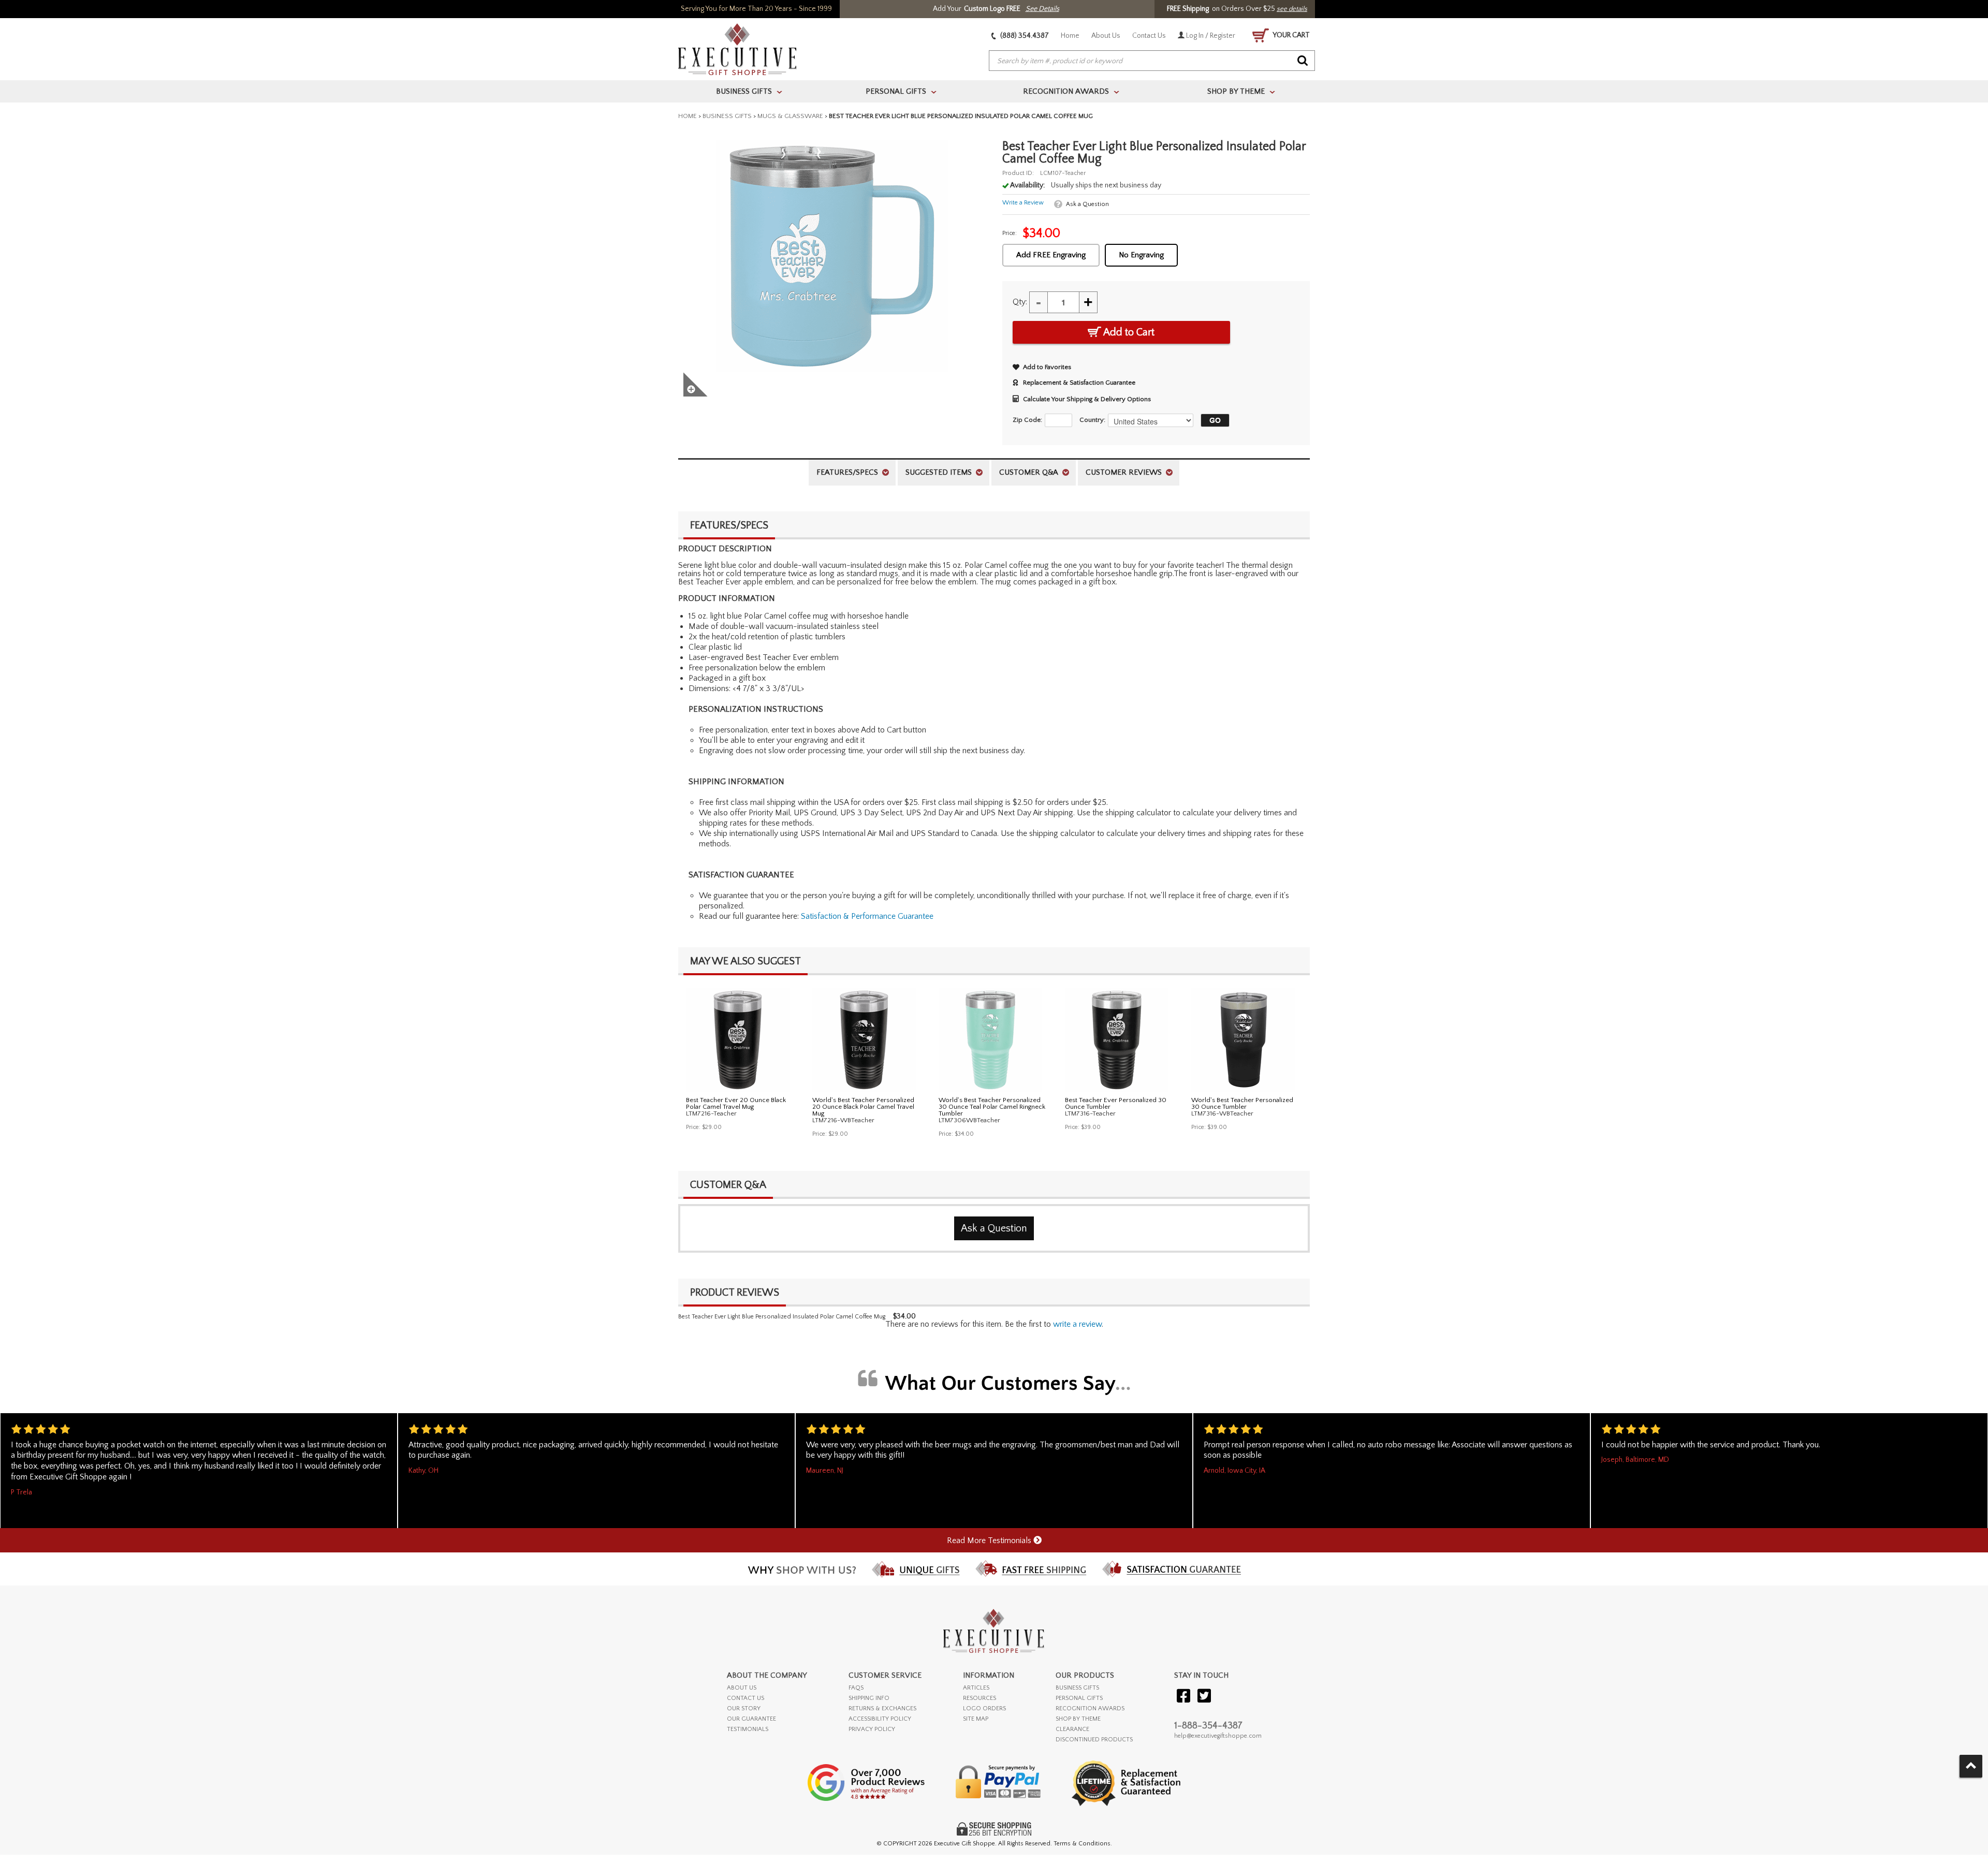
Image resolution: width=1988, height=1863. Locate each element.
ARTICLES (976, 1688)
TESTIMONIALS (748, 1729)
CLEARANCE (1072, 1729)
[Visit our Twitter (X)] (1204, 1697)
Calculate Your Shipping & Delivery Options (1087, 399)
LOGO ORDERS (984, 1708)
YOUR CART (1291, 35)
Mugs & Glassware (790, 116)
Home (1070, 36)
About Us (1106, 36)
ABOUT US (742, 1688)
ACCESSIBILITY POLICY (880, 1719)
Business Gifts (727, 116)
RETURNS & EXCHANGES (882, 1708)
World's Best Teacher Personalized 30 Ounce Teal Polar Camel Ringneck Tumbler (992, 1107)
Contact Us (1149, 36)
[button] (1212, 420)
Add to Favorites (1047, 367)
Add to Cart (1128, 332)
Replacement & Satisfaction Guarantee (1079, 383)
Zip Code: (1027, 420)
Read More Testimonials (990, 1541)
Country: (1092, 420)
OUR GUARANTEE (751, 1719)
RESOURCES (980, 1698)
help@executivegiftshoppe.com (1218, 1736)
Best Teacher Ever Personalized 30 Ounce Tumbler (1116, 1103)
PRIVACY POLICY (872, 1729)
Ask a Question (1087, 204)
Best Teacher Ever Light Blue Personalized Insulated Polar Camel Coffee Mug (782, 1317)
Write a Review (1023, 203)
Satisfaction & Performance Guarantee (867, 916)
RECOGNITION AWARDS (1090, 1708)
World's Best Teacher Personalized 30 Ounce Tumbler (1242, 1103)
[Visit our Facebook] (1183, 1697)
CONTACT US (745, 1698)
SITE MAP (976, 1719)
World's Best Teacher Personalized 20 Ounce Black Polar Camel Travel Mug (863, 1107)
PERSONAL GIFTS (1079, 1698)
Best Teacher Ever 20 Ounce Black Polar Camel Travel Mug (736, 1103)
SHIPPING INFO (869, 1698)
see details (1292, 9)
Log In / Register (1210, 36)
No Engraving (1141, 255)
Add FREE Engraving (1051, 255)
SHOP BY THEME (1078, 1719)
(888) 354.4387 (1024, 36)
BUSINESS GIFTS (1077, 1688)
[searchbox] (1152, 61)
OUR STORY (744, 1708)
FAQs (856, 1688)
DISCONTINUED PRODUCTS (1094, 1740)
